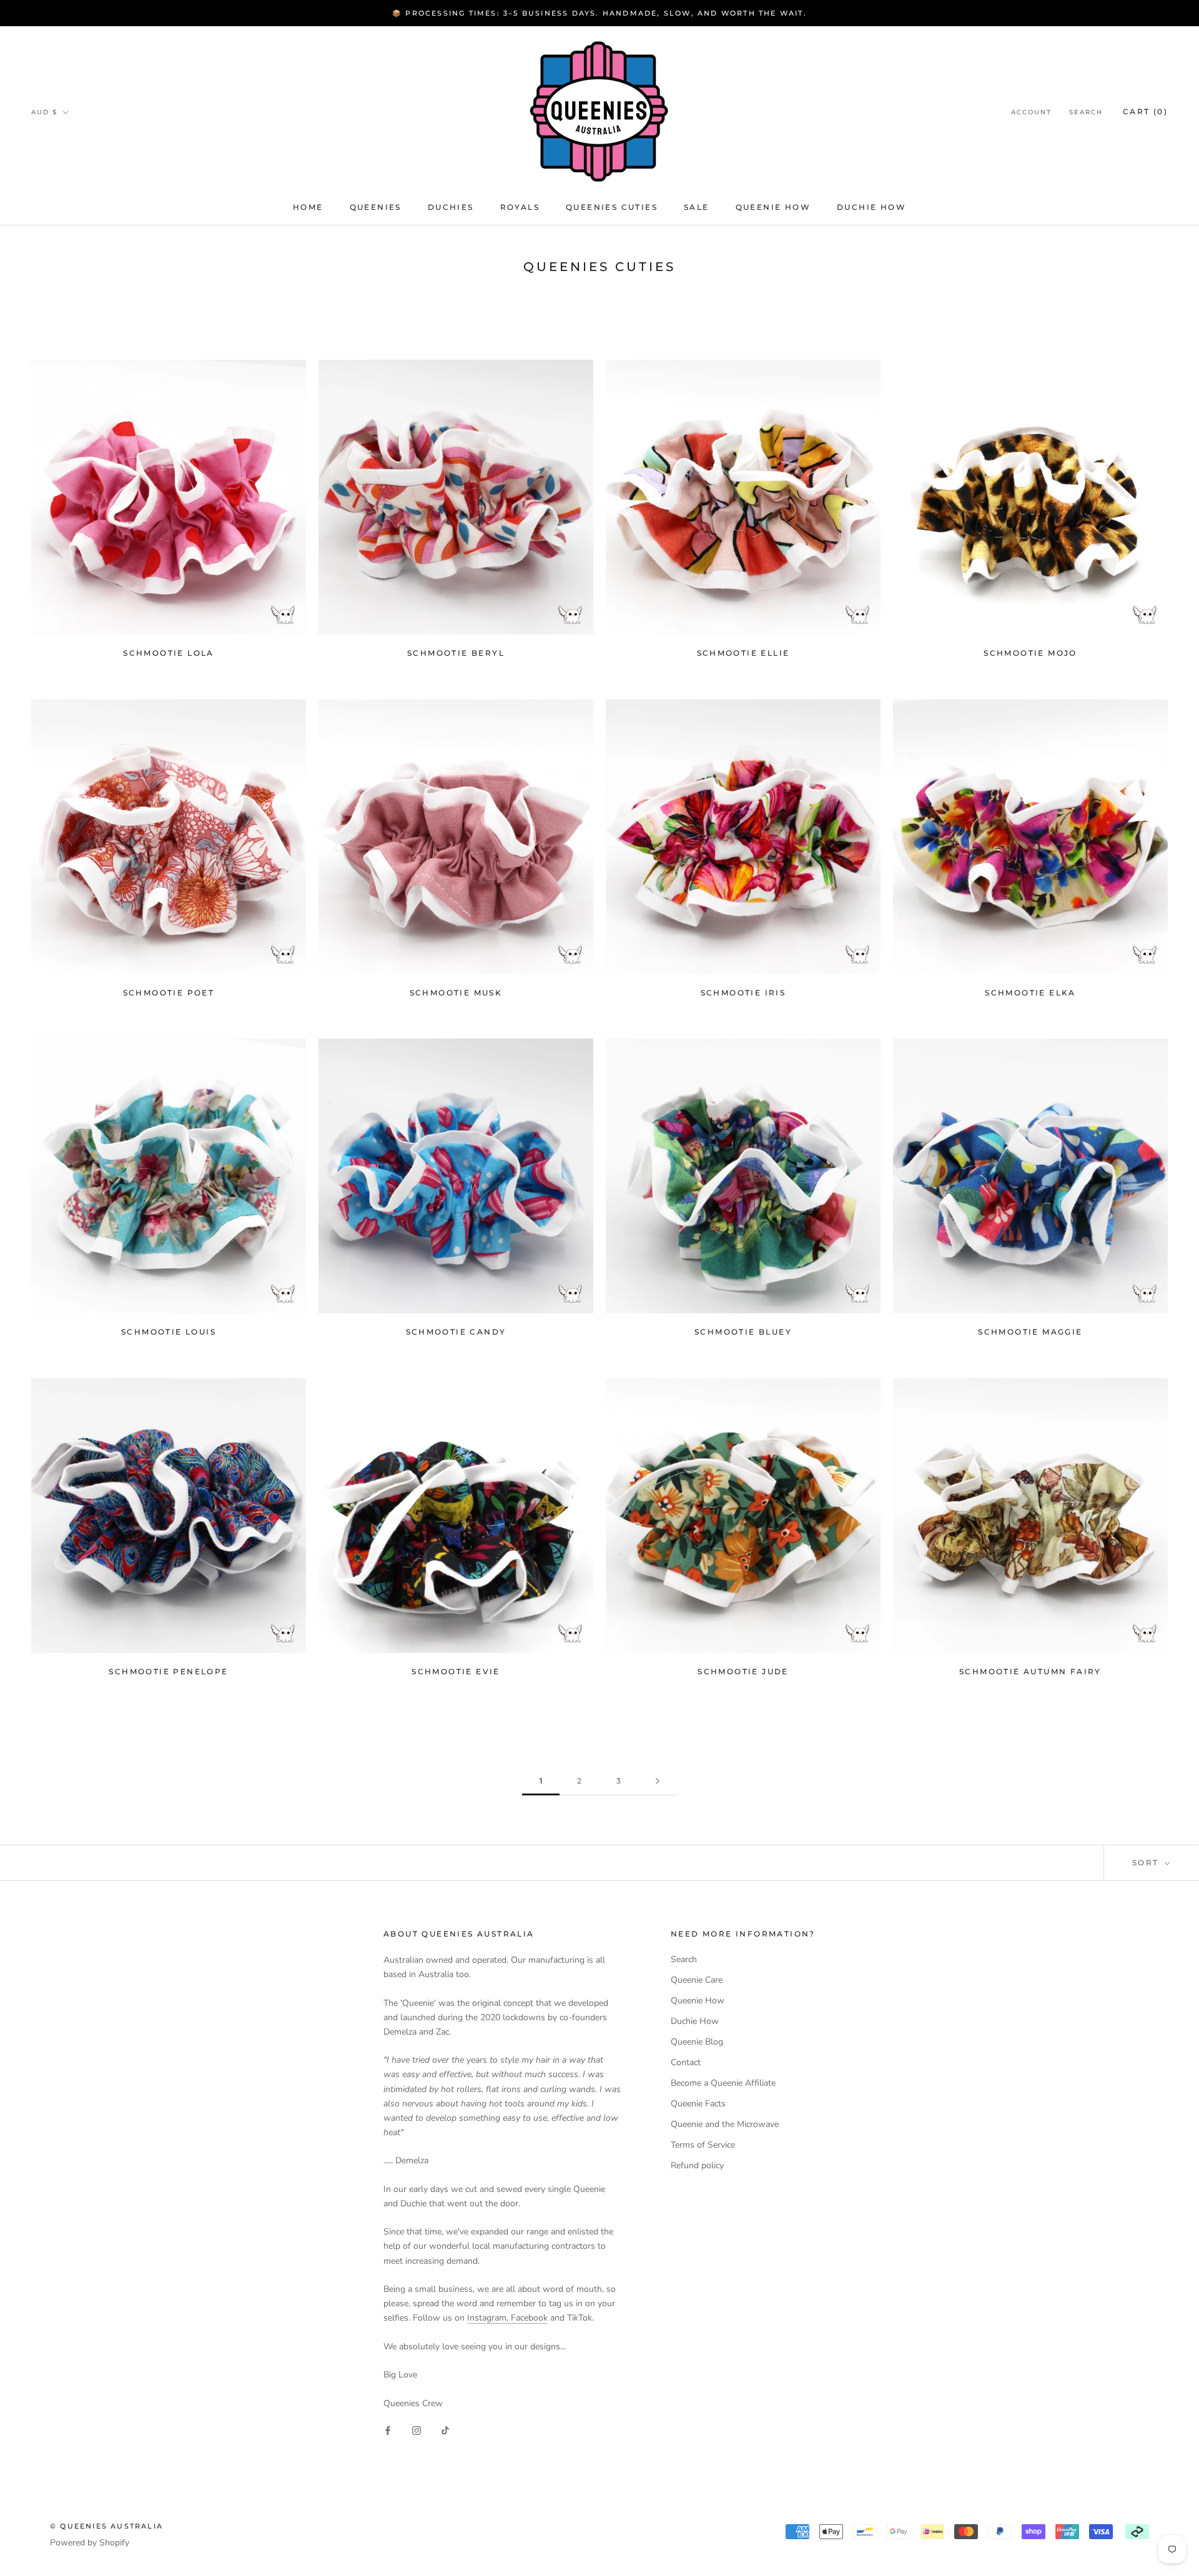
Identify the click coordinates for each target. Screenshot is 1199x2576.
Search (1086, 112)
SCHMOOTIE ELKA (1030, 993)
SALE (697, 207)
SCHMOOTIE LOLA (169, 653)
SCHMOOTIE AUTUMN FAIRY (1030, 1671)
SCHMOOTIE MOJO (1030, 653)
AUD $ (44, 112)
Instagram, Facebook (507, 2318)
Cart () (1145, 111)
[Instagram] (417, 2430)
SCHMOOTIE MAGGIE (1030, 1332)
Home (308, 207)
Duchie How (871, 207)
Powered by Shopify (90, 2543)
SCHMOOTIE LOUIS (169, 1332)
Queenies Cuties (612, 207)
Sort (1147, 1863)
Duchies (451, 207)
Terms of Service (703, 2145)
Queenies (376, 207)
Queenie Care (697, 1980)
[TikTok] (445, 2430)
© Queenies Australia (106, 2526)
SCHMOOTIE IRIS (743, 993)
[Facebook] (388, 2430)
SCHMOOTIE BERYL (456, 653)
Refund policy (697, 2165)
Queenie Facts (698, 2104)
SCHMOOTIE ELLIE (743, 653)
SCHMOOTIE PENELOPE (168, 1671)
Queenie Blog (697, 2042)
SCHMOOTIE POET (169, 993)
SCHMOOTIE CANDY (456, 1332)
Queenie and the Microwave (725, 2124)
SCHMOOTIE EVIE (456, 1671)
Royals (520, 207)
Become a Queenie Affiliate (723, 2083)
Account (1031, 112)
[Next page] (658, 1781)
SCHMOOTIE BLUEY (743, 1332)
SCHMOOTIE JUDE (743, 1671)
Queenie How (773, 207)
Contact (686, 2062)
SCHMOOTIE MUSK (456, 993)
